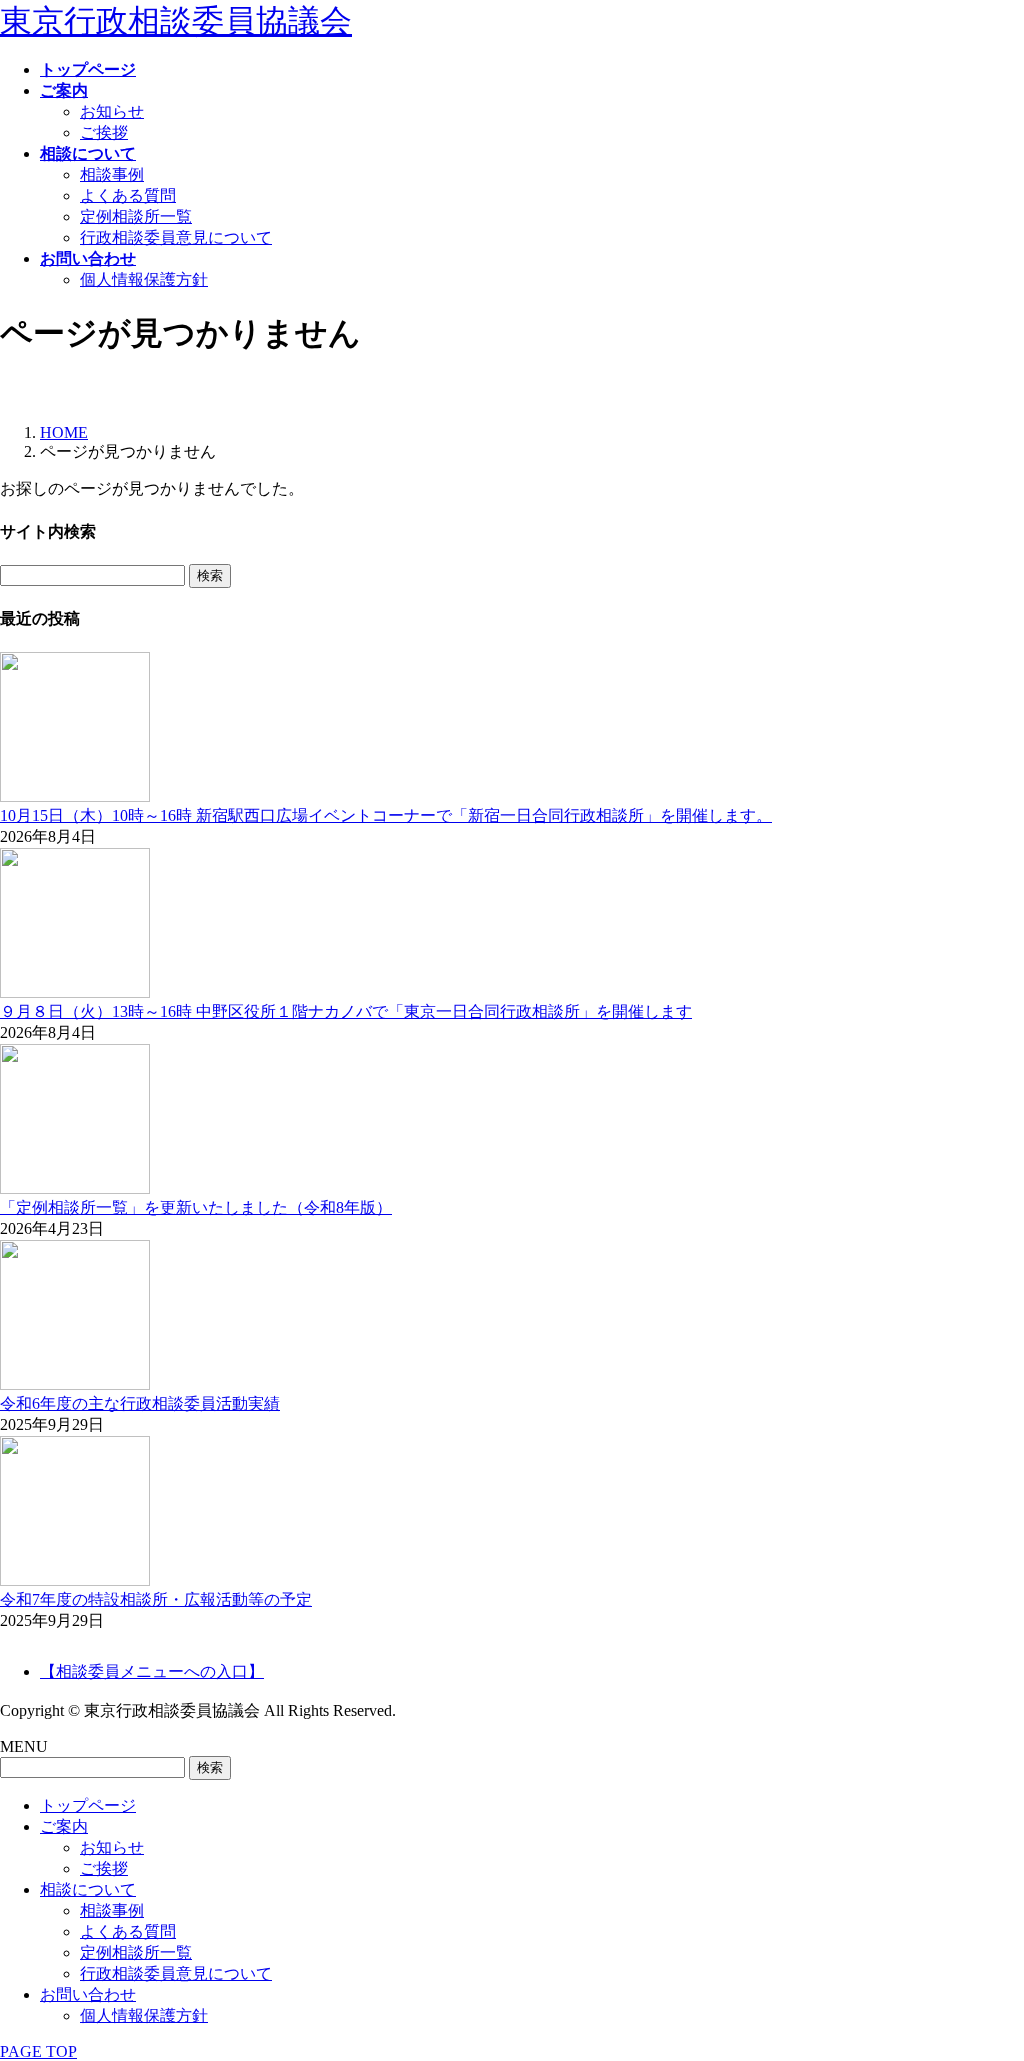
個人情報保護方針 (144, 279)
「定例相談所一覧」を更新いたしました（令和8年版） (196, 1207)
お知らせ (112, 111)
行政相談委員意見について (176, 237)
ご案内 (64, 1826)
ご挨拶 (104, 132)
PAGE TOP (38, 2051)
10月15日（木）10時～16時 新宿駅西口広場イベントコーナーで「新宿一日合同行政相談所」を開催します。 (386, 815)
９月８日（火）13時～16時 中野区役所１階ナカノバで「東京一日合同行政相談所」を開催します (346, 1011)
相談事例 (112, 174)
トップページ (88, 1805)
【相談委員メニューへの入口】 (152, 1671)
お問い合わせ (88, 1994)
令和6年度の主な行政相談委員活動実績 (140, 1403)
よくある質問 (128, 195)
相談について (88, 1889)
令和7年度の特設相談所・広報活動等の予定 (156, 1599)
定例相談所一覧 (136, 216)
